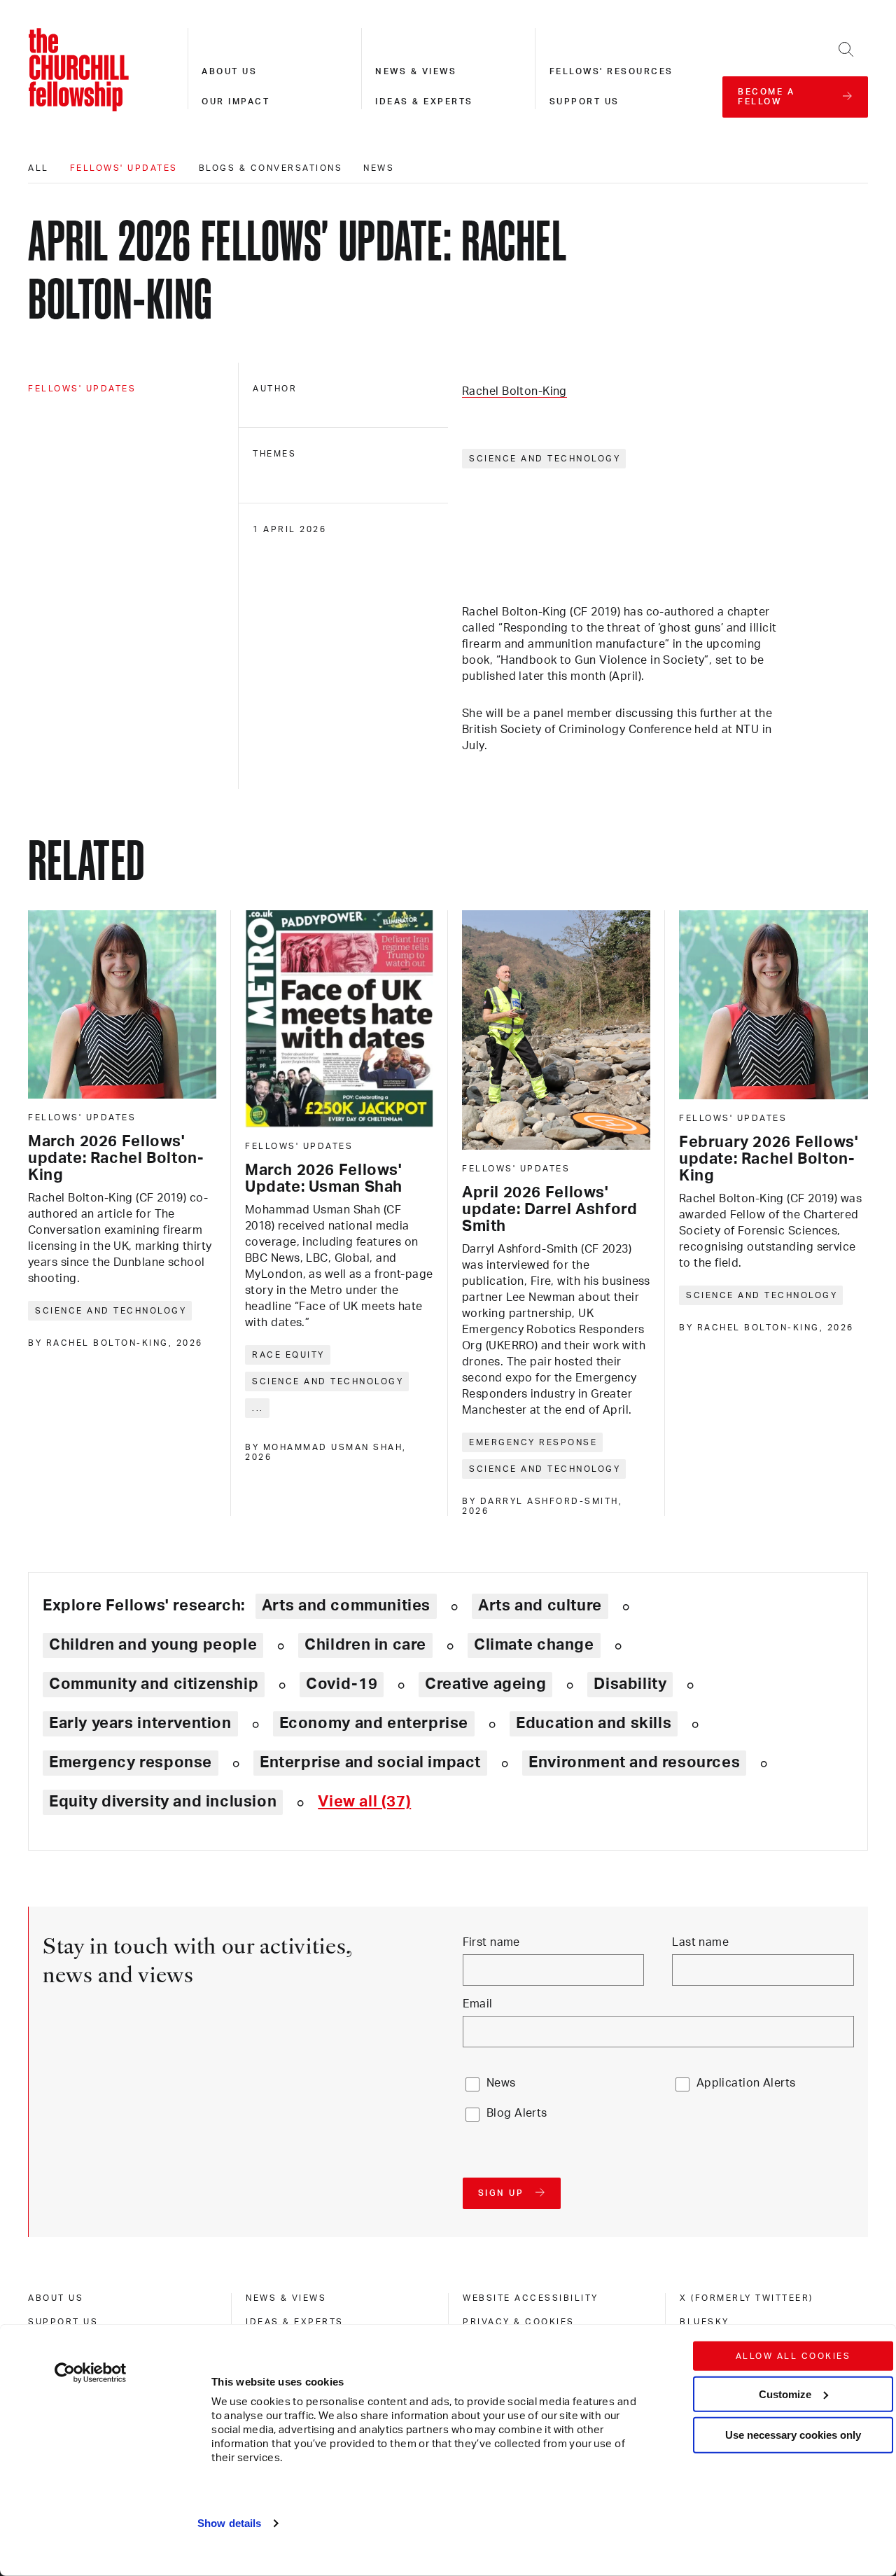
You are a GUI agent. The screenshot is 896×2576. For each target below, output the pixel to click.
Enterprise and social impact (370, 1762)
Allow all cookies (793, 2356)
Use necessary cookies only (793, 2435)
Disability (630, 1684)
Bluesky (705, 2322)
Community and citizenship (154, 1684)
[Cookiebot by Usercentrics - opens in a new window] (91, 2373)
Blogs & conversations (271, 168)
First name (491, 1942)
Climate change (534, 1645)
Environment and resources (634, 1762)
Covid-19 (342, 1684)
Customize (785, 2394)
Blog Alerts (517, 2113)
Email (478, 2004)
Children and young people (153, 1645)
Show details (229, 2523)
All (38, 168)
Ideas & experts (424, 102)
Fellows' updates (124, 168)
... (258, 1408)
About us (229, 71)
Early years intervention (140, 1723)
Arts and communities (346, 1606)
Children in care (365, 1645)
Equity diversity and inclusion (163, 1802)
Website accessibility (531, 2298)
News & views (416, 71)
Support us (584, 102)
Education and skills (594, 1723)
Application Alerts (746, 2083)
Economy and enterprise (374, 1723)
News (379, 168)
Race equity (288, 1355)
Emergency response (533, 1442)
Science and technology (545, 459)
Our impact (236, 102)
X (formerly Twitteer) (747, 2298)
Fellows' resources (611, 71)
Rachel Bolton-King (514, 391)
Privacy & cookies (519, 2322)
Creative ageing (485, 1684)
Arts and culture (540, 1606)
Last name (700, 1942)
